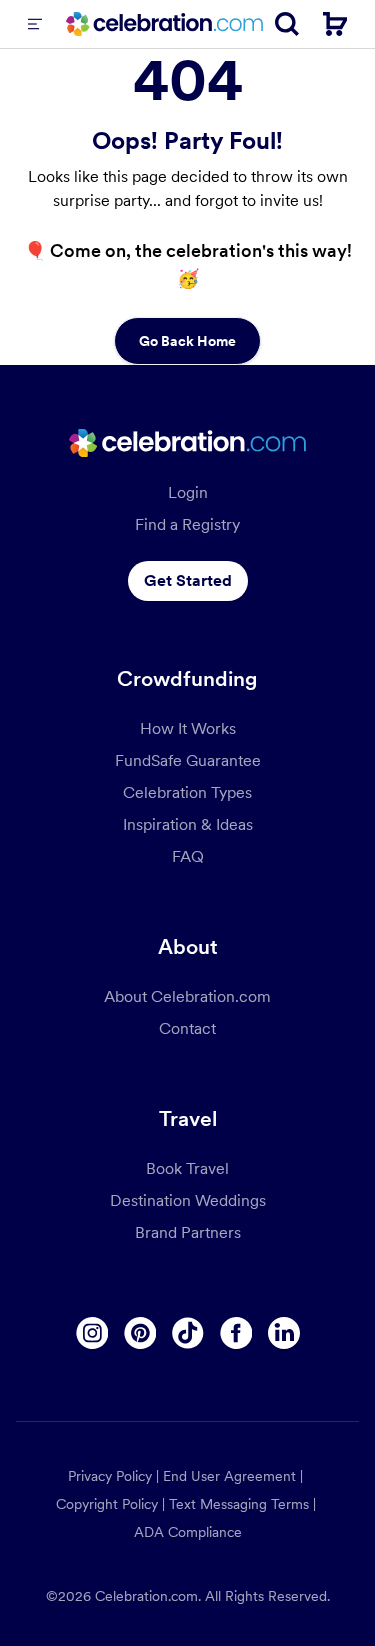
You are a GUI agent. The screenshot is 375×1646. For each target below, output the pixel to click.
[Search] (287, 24)
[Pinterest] (140, 1333)
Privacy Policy (110, 1476)
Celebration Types (187, 792)
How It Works (188, 728)
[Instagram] (92, 1333)
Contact (187, 1028)
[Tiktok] (188, 1333)
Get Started (188, 580)
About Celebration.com (187, 996)
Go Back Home (187, 341)
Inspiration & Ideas (188, 824)
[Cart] (335, 24)
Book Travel (187, 1168)
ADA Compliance (188, 1532)
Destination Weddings (188, 1200)
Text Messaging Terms (239, 1504)
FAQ (188, 856)
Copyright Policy (107, 1504)
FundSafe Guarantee (188, 760)
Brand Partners (188, 1232)
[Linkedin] (284, 1333)
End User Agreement (229, 1476)
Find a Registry (187, 524)
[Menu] (35, 24)
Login (188, 492)
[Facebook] (236, 1333)
